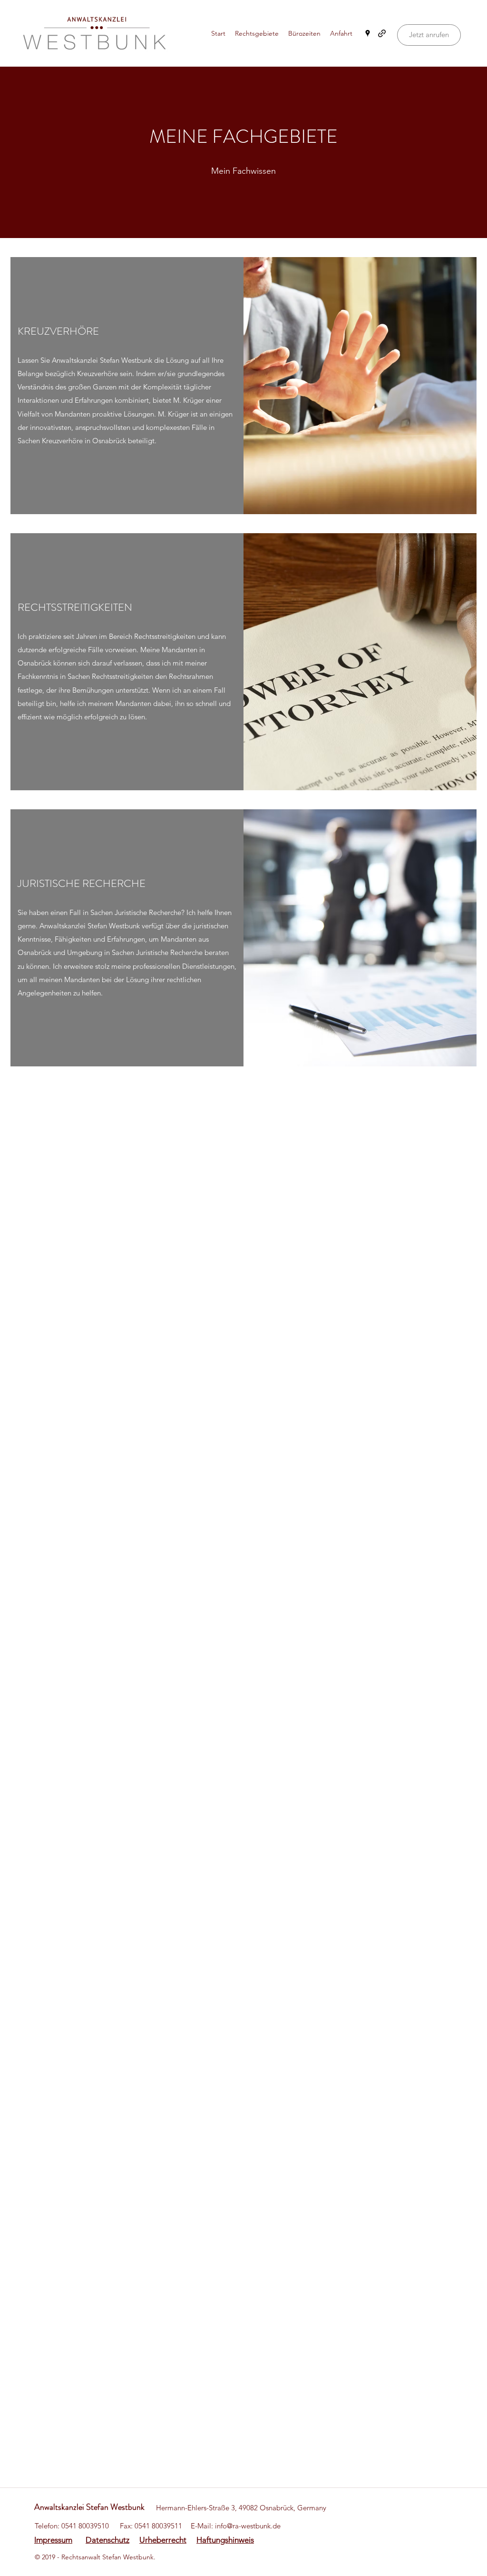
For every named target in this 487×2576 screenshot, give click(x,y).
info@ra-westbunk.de (248, 2526)
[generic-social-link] (382, 33)
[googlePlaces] (368, 33)
